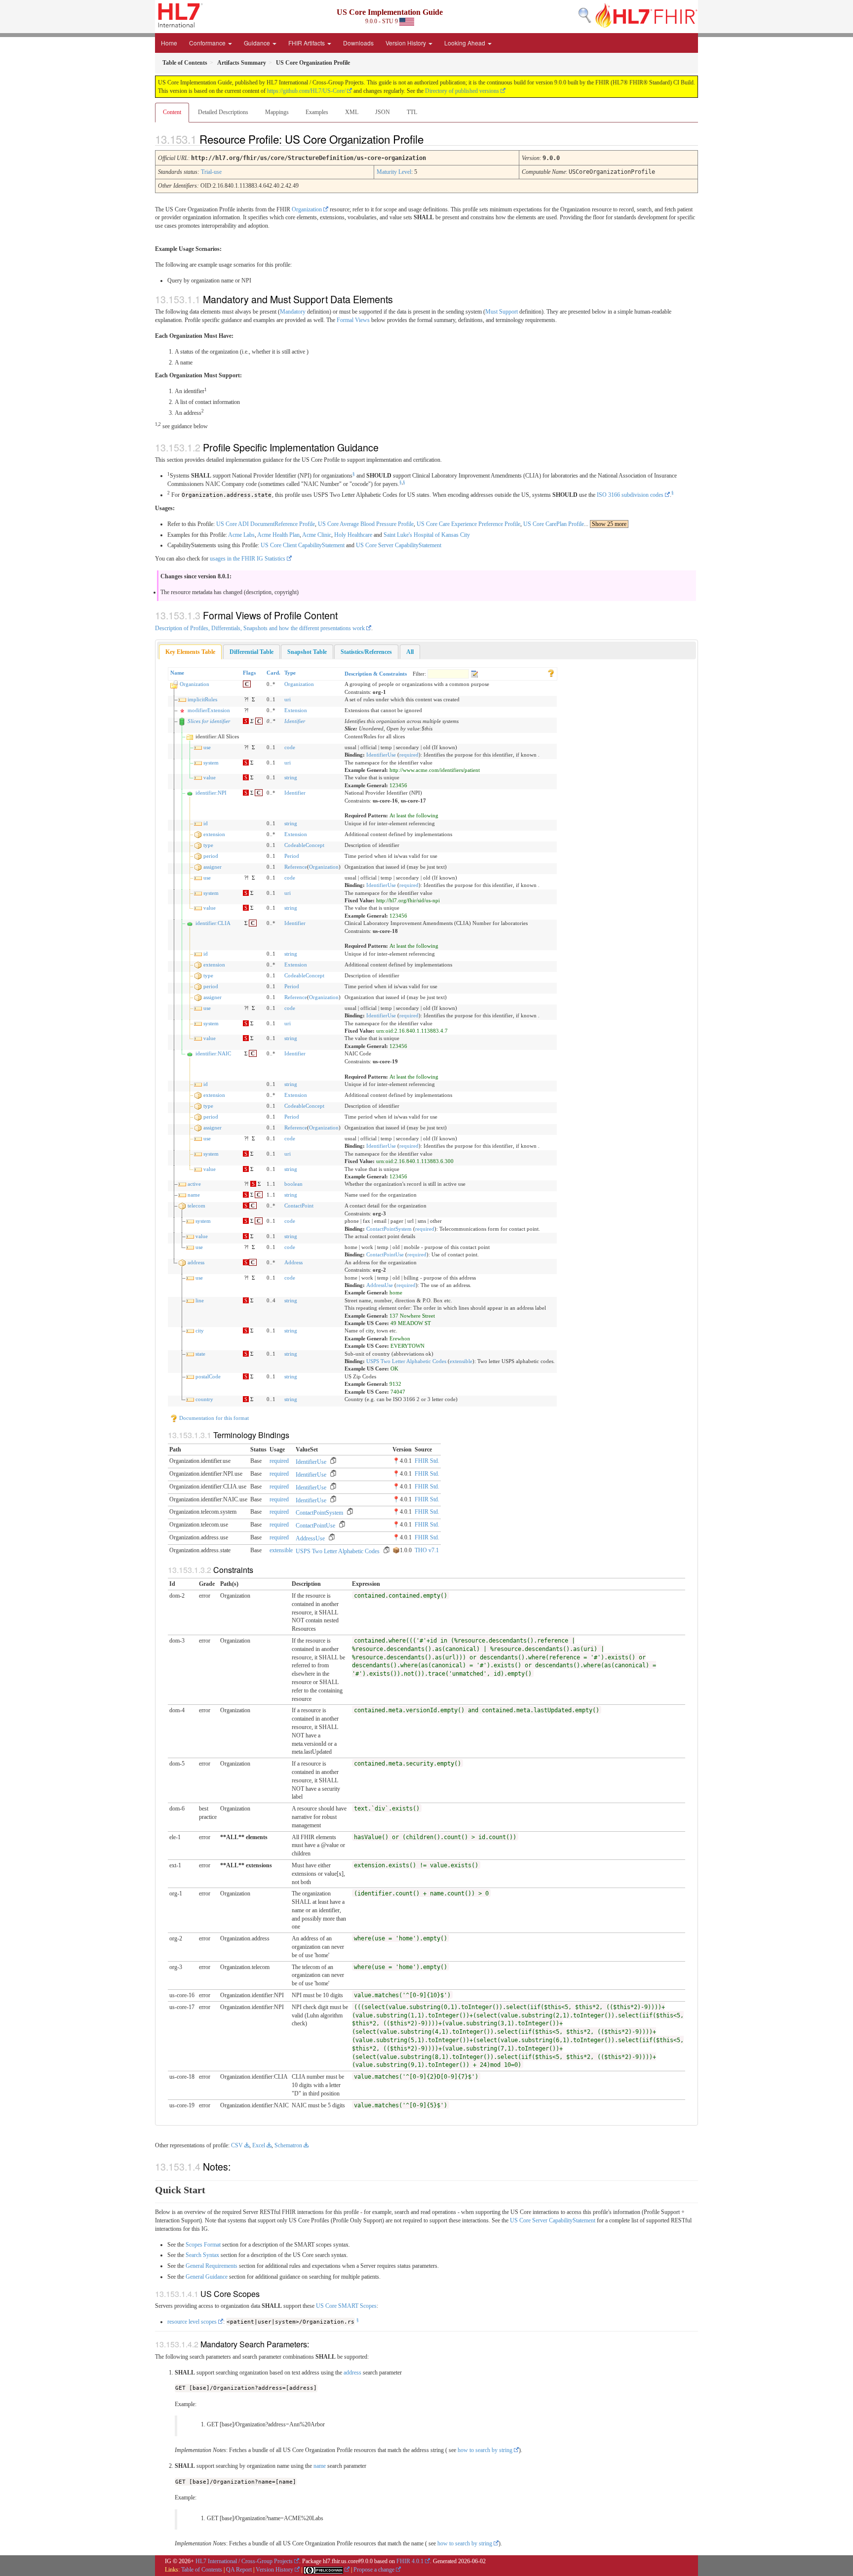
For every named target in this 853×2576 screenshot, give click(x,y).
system (211, 763)
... (605, 524)
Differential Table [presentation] (252, 652)
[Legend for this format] (551, 673)
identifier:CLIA (213, 923)
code (290, 747)
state (200, 1354)
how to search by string (485, 2450)
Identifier (295, 721)
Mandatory (293, 312)
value (210, 777)
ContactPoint (299, 1206)
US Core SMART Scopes (346, 2306)
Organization (307, 209)
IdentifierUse (381, 755)
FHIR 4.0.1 (410, 2561)
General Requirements (212, 2266)
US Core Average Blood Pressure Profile (366, 524)
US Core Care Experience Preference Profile (468, 524)
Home (169, 43)
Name (177, 673)
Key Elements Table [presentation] (190, 652)
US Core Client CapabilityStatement (303, 545)
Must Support (502, 312)
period (211, 856)
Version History (407, 43)
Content (172, 112)
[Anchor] (432, 139)
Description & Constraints (376, 674)
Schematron (288, 2145)
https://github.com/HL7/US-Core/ (306, 91)
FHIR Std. (427, 1461)
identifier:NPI (211, 793)
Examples (317, 112)
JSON (383, 112)
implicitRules (202, 699)
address (196, 1262)
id (206, 823)
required (409, 755)
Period (292, 856)
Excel (259, 2145)
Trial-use (211, 172)
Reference (296, 867)
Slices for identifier (209, 721)
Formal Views (353, 320)
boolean (293, 1184)
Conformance (208, 43)
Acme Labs (241, 535)
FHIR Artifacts (307, 43)
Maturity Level (394, 172)
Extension (296, 710)
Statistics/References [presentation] (366, 652)
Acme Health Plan (278, 535)
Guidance (258, 43)
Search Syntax (202, 2255)
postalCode (208, 1376)
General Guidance (207, 2277)
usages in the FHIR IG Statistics (248, 559)
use (207, 747)
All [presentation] (410, 652)
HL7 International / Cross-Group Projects (244, 2561)
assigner (213, 867)
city (200, 1330)
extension (214, 834)
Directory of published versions (462, 91)
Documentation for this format (213, 1418)
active (194, 1184)
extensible (461, 1361)
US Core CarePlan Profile (554, 524)
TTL (412, 112)
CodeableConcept (304, 845)
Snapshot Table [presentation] (307, 652)
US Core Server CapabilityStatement (399, 545)
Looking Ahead (465, 43)
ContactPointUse (385, 1254)
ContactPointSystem (389, 1229)
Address (293, 1262)
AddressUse (380, 1285)
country (204, 1399)
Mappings (277, 112)
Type (290, 673)
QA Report (239, 2570)
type (208, 845)
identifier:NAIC (213, 1053)
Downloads (358, 43)
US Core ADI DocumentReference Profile (266, 524)
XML (352, 112)
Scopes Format (203, 2245)
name (194, 1195)
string (291, 777)
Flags (249, 673)
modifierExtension (209, 710)
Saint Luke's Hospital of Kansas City (427, 535)
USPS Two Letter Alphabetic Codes (406, 1361)
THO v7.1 (427, 1550)
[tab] (190, 652)
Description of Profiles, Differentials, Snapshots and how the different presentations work (260, 628)
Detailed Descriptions (223, 112)
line (200, 1300)
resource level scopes (192, 2322)
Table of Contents (202, 2570)
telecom (196, 1206)
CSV (237, 2145)
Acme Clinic (317, 535)
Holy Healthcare (353, 535)
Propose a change (374, 2570)
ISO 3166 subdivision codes (630, 495)
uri (288, 699)
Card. (273, 673)
